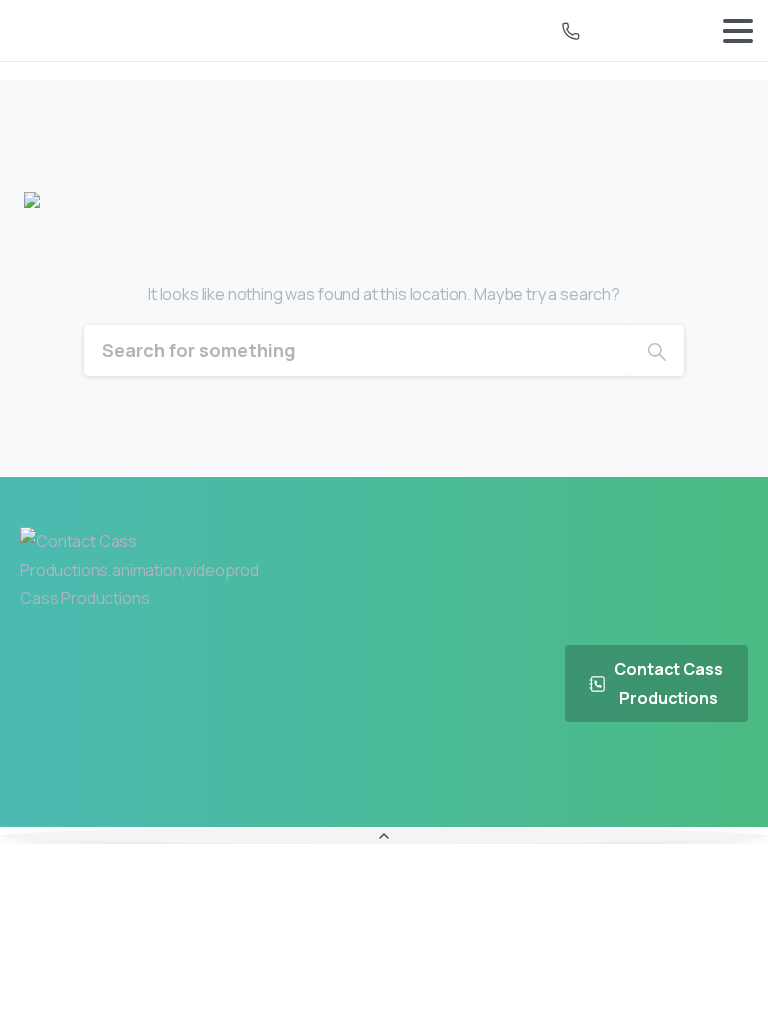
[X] (350, 31)
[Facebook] (316, 31)
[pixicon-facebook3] (633, 778)
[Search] (657, 350)
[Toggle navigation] (738, 31)
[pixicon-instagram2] (725, 778)
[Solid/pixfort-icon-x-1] (679, 778)
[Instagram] (418, 31)
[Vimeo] (384, 31)
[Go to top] (384, 836)
